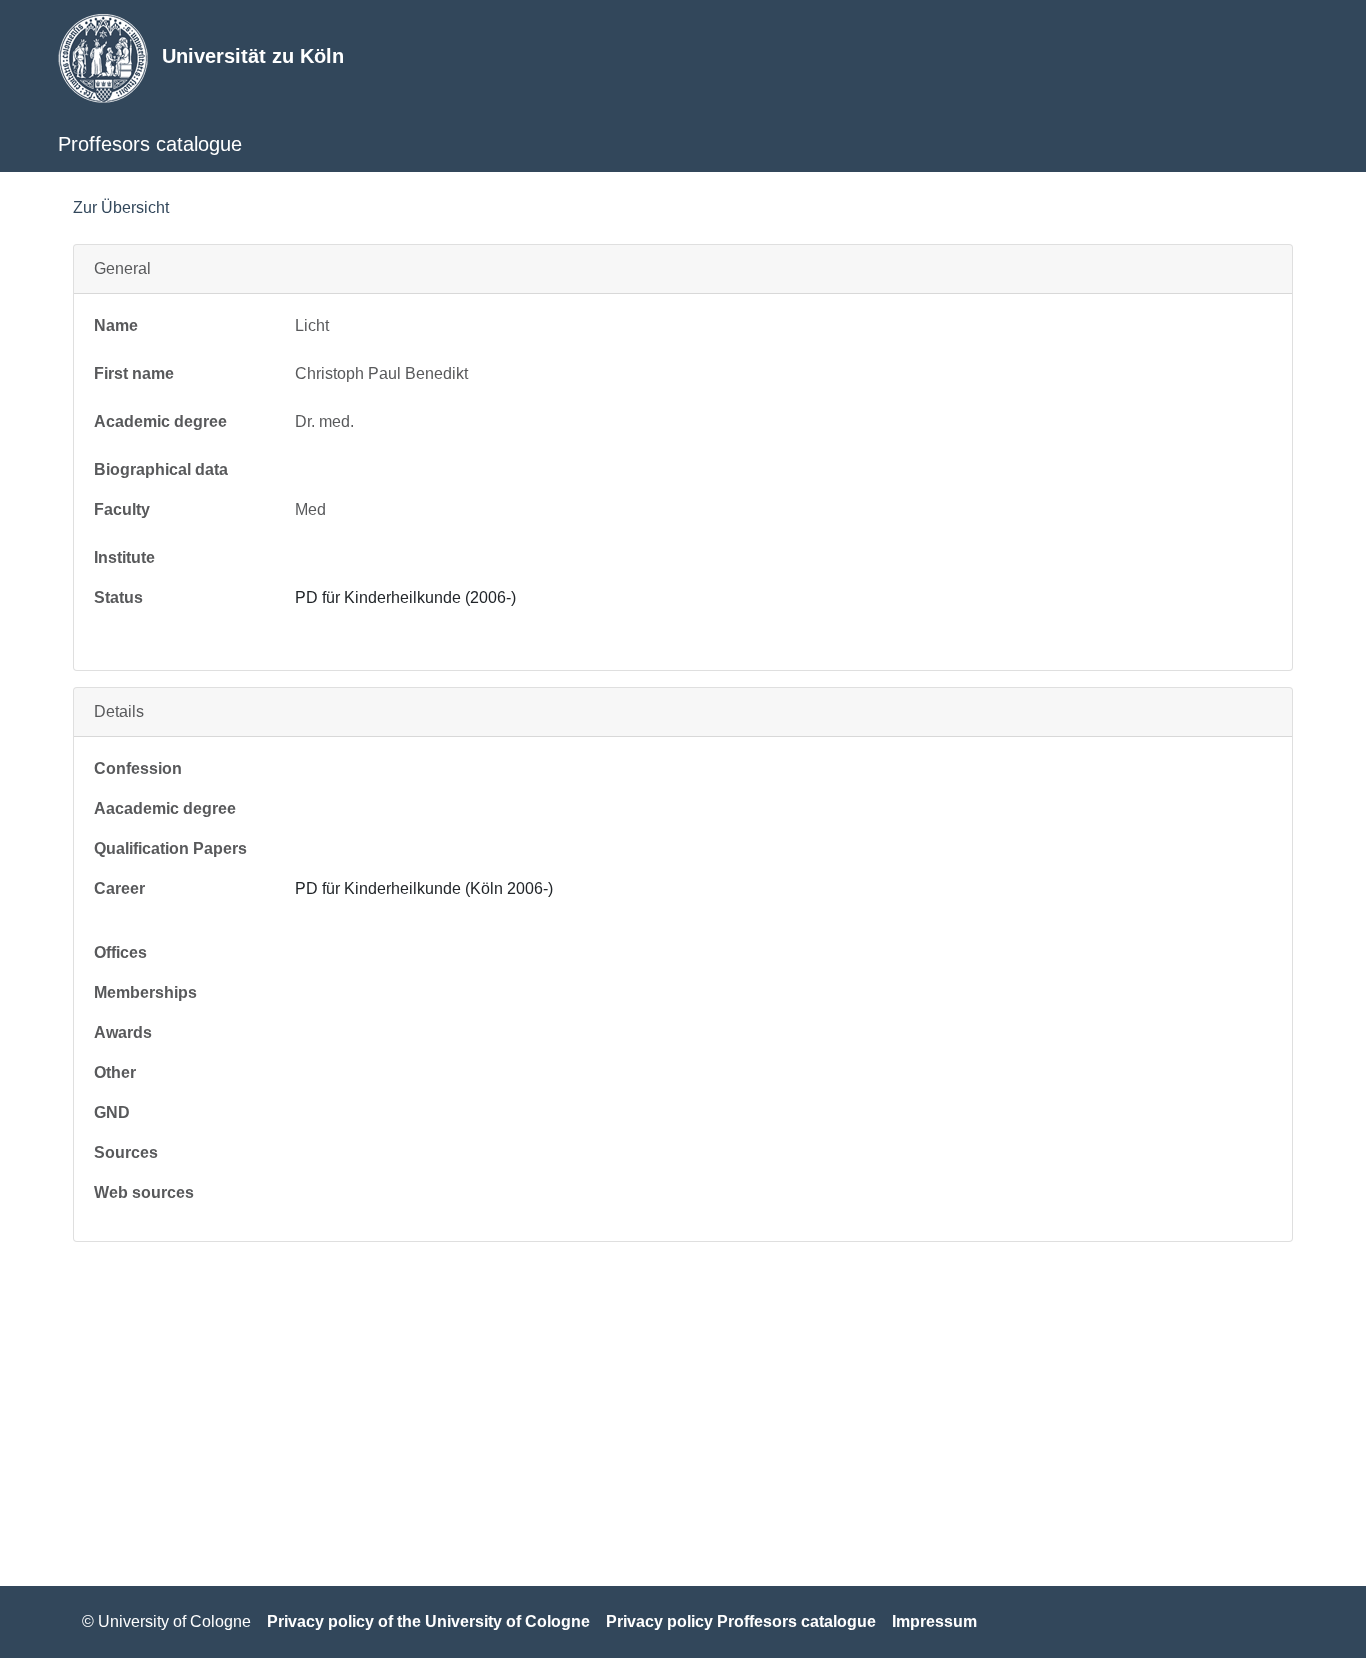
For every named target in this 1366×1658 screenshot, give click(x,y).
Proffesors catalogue (150, 144)
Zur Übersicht (121, 207)
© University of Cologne (166, 1621)
